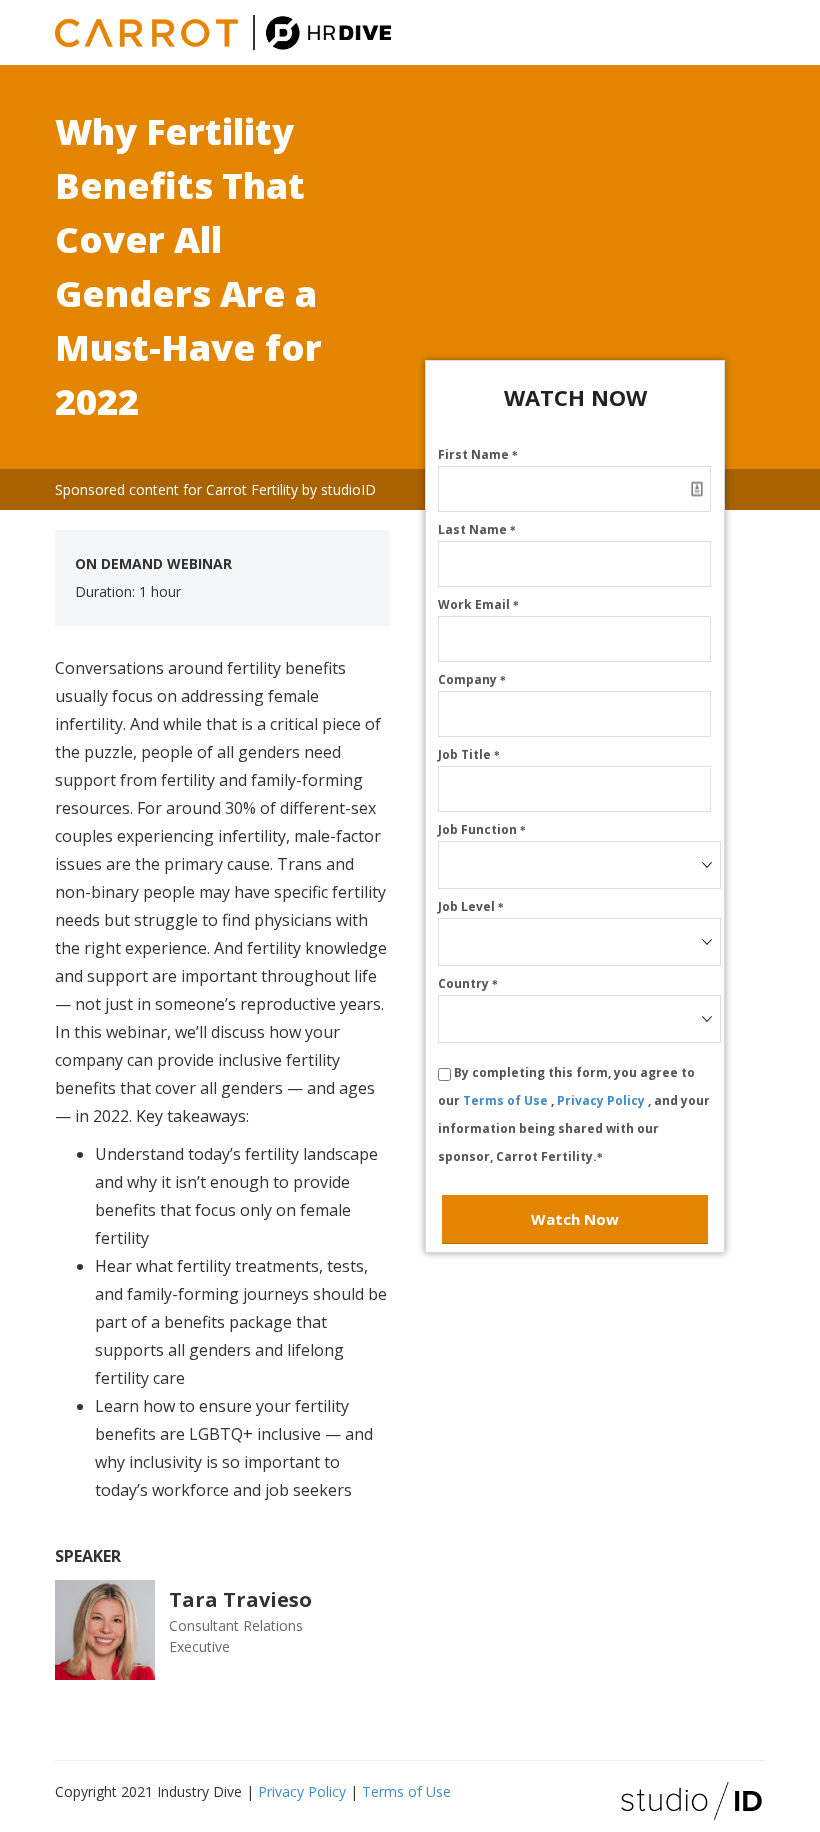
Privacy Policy (602, 1100)
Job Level (471, 906)
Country (468, 983)
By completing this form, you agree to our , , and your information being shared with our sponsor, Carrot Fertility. (574, 1114)
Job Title (469, 754)
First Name (478, 454)
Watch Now (575, 1219)
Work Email (478, 604)
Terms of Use (507, 1100)
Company (472, 679)
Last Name (477, 529)
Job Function (482, 829)
